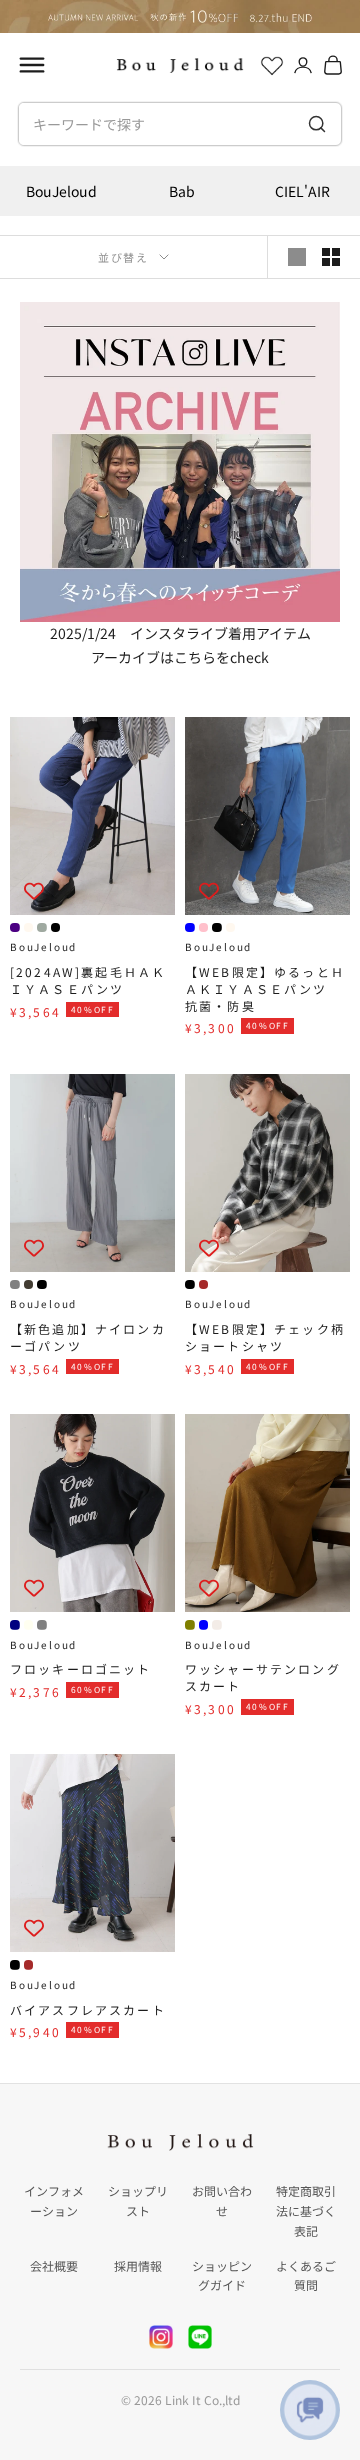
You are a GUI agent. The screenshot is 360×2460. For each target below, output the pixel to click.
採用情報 (138, 2265)
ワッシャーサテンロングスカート (263, 1677)
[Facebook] (200, 2337)
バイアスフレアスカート (88, 2010)
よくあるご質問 (306, 2275)
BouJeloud (61, 191)
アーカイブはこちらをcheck (180, 657)
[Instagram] (161, 2337)
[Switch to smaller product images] (331, 257)
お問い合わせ (222, 2200)
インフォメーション (54, 2200)
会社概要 (54, 2265)
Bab (182, 191)
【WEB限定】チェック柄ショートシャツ (265, 1337)
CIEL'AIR (302, 191)
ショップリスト (138, 2200)
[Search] (316, 124)
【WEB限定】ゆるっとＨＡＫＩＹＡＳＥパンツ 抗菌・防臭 (265, 989)
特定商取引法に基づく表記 (306, 2210)
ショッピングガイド (222, 2275)
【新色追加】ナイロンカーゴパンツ (88, 1337)
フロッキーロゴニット (81, 1669)
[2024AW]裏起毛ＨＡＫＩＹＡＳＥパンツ (88, 980)
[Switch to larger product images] (297, 257)
